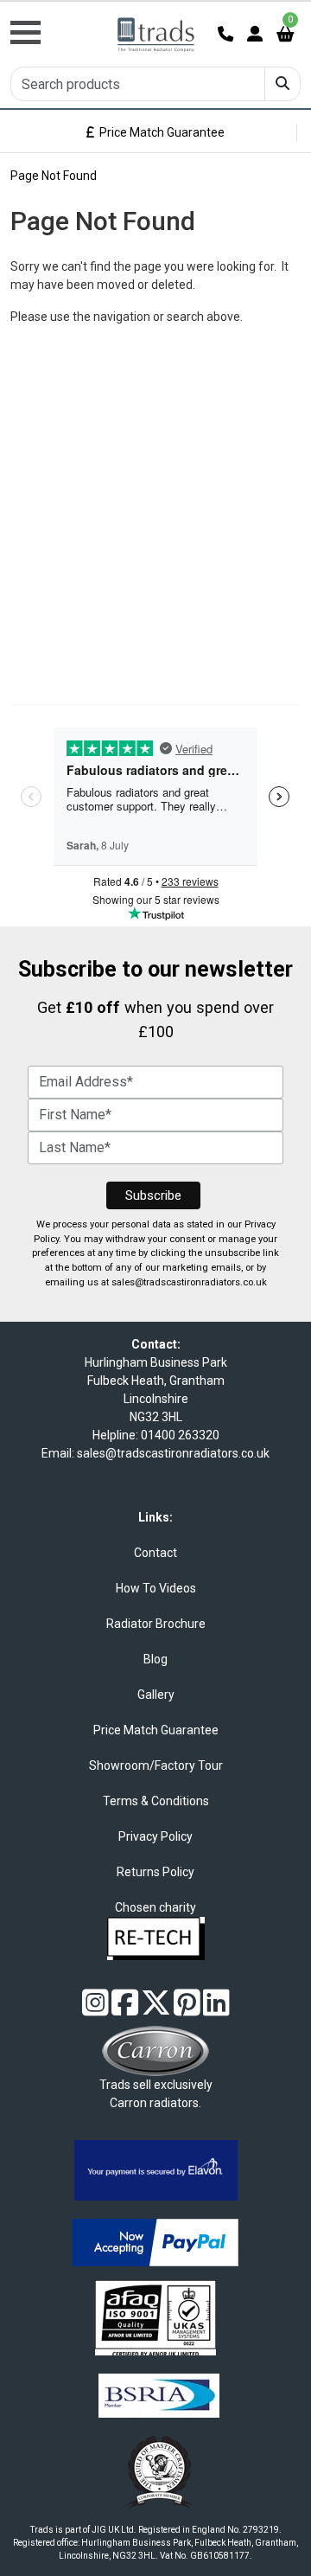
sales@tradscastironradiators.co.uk (189, 1282)
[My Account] (255, 34)
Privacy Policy (155, 1836)
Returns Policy (155, 1872)
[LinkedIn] (216, 2009)
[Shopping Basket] (285, 34)
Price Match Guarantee (159, 132)
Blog (155, 1659)
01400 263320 (180, 1435)
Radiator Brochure (156, 1624)
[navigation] (52, 23)
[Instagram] (95, 2009)
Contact (155, 1553)
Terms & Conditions (156, 1801)
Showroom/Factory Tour (156, 1765)
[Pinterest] (187, 2009)
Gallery (156, 1695)
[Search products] (282, 84)
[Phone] (225, 34)
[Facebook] (125, 2009)
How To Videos (156, 1588)
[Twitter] (156, 2009)
